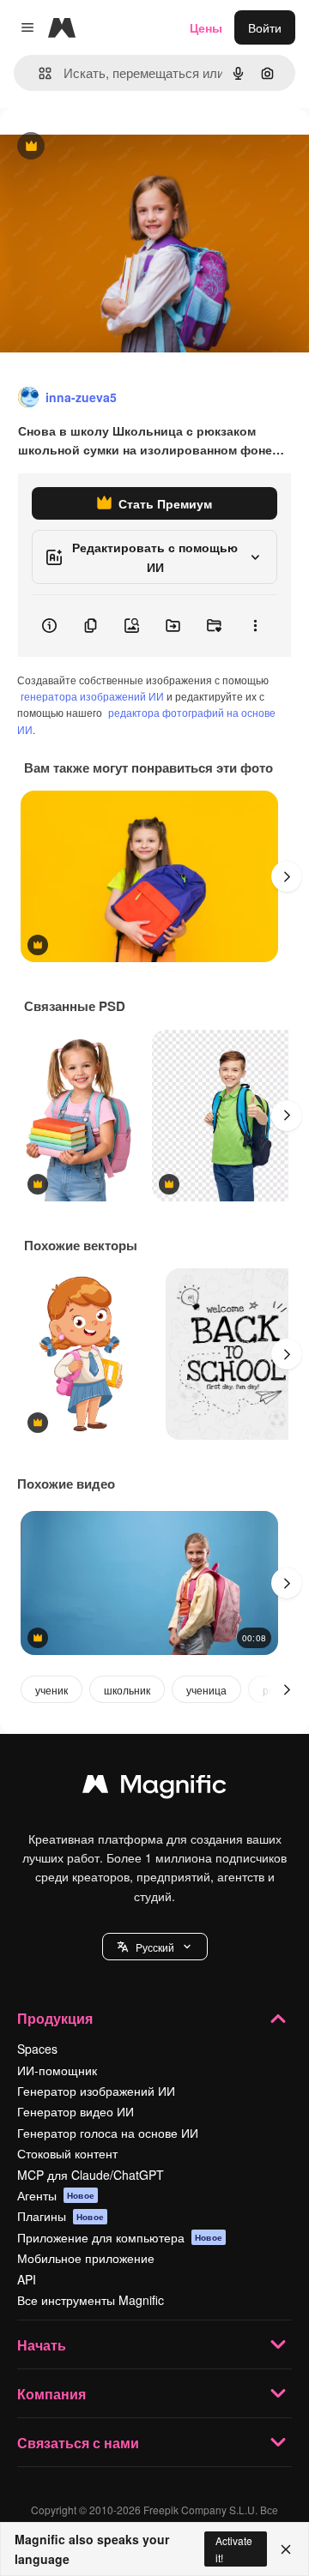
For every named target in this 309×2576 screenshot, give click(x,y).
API (27, 2279)
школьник (127, 1690)
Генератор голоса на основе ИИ (108, 2133)
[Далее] (287, 876)
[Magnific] (154, 1788)
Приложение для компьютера (120, 2237)
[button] (155, 1947)
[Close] (286, 2549)
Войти (265, 27)
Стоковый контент (67, 2153)
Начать (42, 2345)
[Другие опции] (255, 626)
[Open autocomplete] (38, 73)
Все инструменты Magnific (91, 2300)
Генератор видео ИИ (76, 2111)
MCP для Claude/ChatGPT (91, 2175)
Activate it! (234, 2549)
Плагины (61, 2216)
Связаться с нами (78, 2443)
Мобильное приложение (86, 2258)
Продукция (55, 2018)
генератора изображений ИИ (92, 696)
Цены (206, 27)
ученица (206, 1690)
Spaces (37, 2049)
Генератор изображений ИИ (96, 2091)
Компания (51, 2394)
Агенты (56, 2195)
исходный (115, 147)
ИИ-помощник (57, 2070)
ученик (51, 1690)
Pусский (155, 1947)
